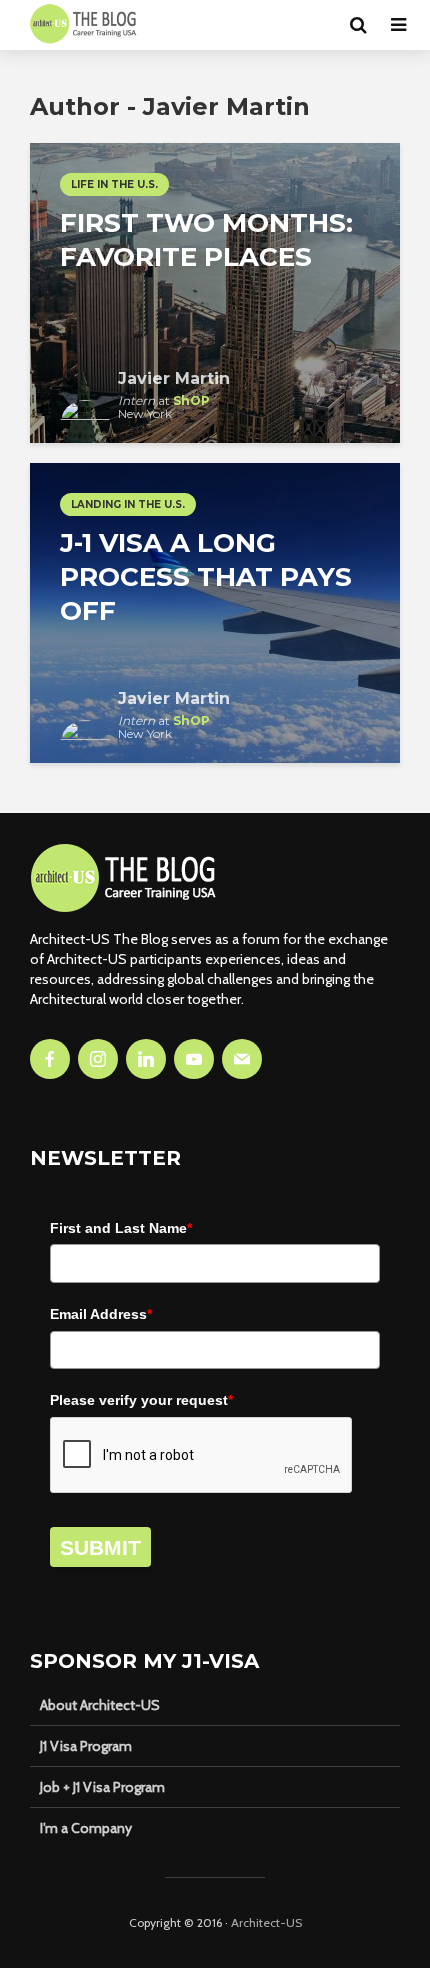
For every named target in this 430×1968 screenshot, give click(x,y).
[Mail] (242, 1059)
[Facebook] (50, 1059)
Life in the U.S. (114, 184)
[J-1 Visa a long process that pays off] (215, 611)
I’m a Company (86, 1828)
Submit (100, 1547)
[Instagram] (98, 1059)
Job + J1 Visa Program (102, 1787)
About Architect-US (100, 1705)
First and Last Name (121, 1228)
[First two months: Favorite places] (215, 291)
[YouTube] (194, 1059)
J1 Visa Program (86, 1746)
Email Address (101, 1314)
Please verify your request (141, 1400)
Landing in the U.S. (128, 504)
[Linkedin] (146, 1059)
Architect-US (266, 1922)
